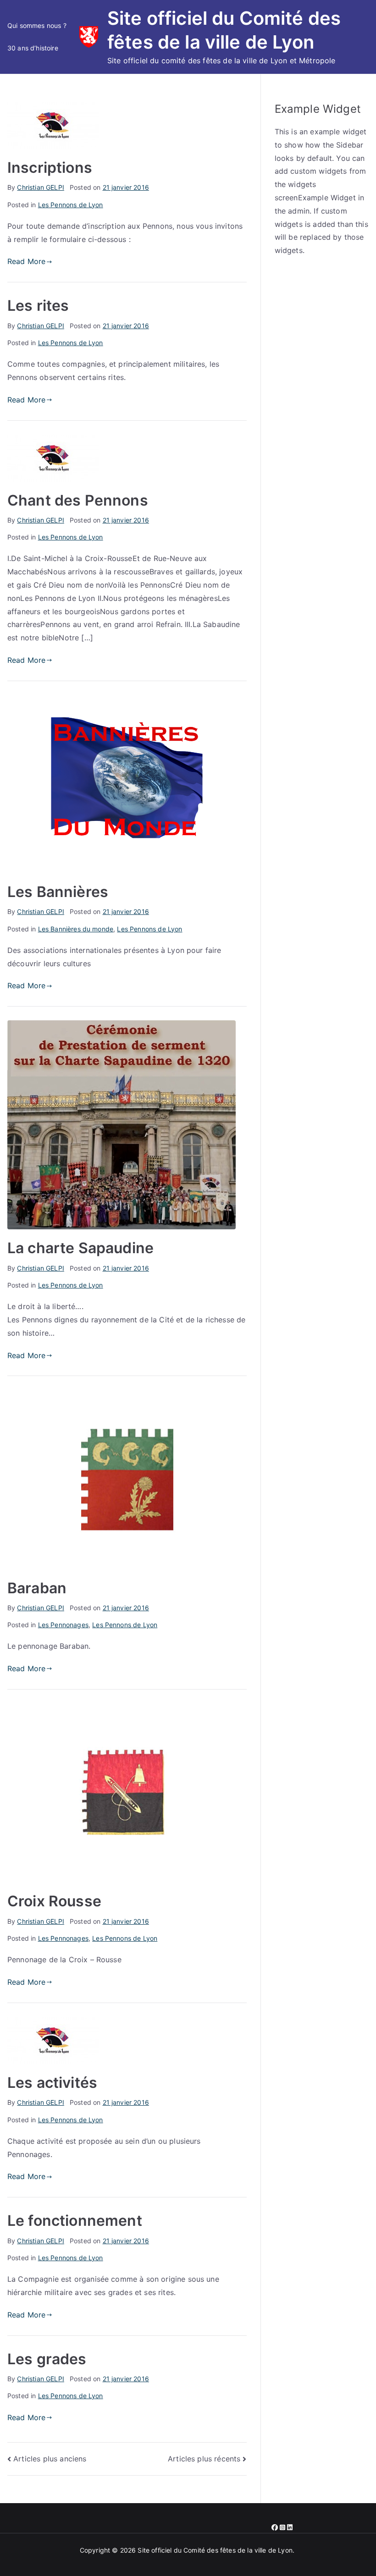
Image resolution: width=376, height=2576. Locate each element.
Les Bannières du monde (76, 929)
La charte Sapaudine (80, 1248)
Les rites (38, 305)
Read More (26, 261)
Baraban (37, 1588)
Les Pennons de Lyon (71, 205)
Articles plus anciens (50, 2459)
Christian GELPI (40, 187)
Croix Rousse (54, 1901)
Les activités (52, 2083)
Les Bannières (58, 892)
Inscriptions (50, 168)
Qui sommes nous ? (37, 25)
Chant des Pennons (78, 500)
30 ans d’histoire (33, 48)
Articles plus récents (204, 2459)
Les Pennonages (63, 1625)
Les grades (47, 2359)
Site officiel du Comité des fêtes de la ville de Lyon (215, 2550)
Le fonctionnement (75, 2221)
